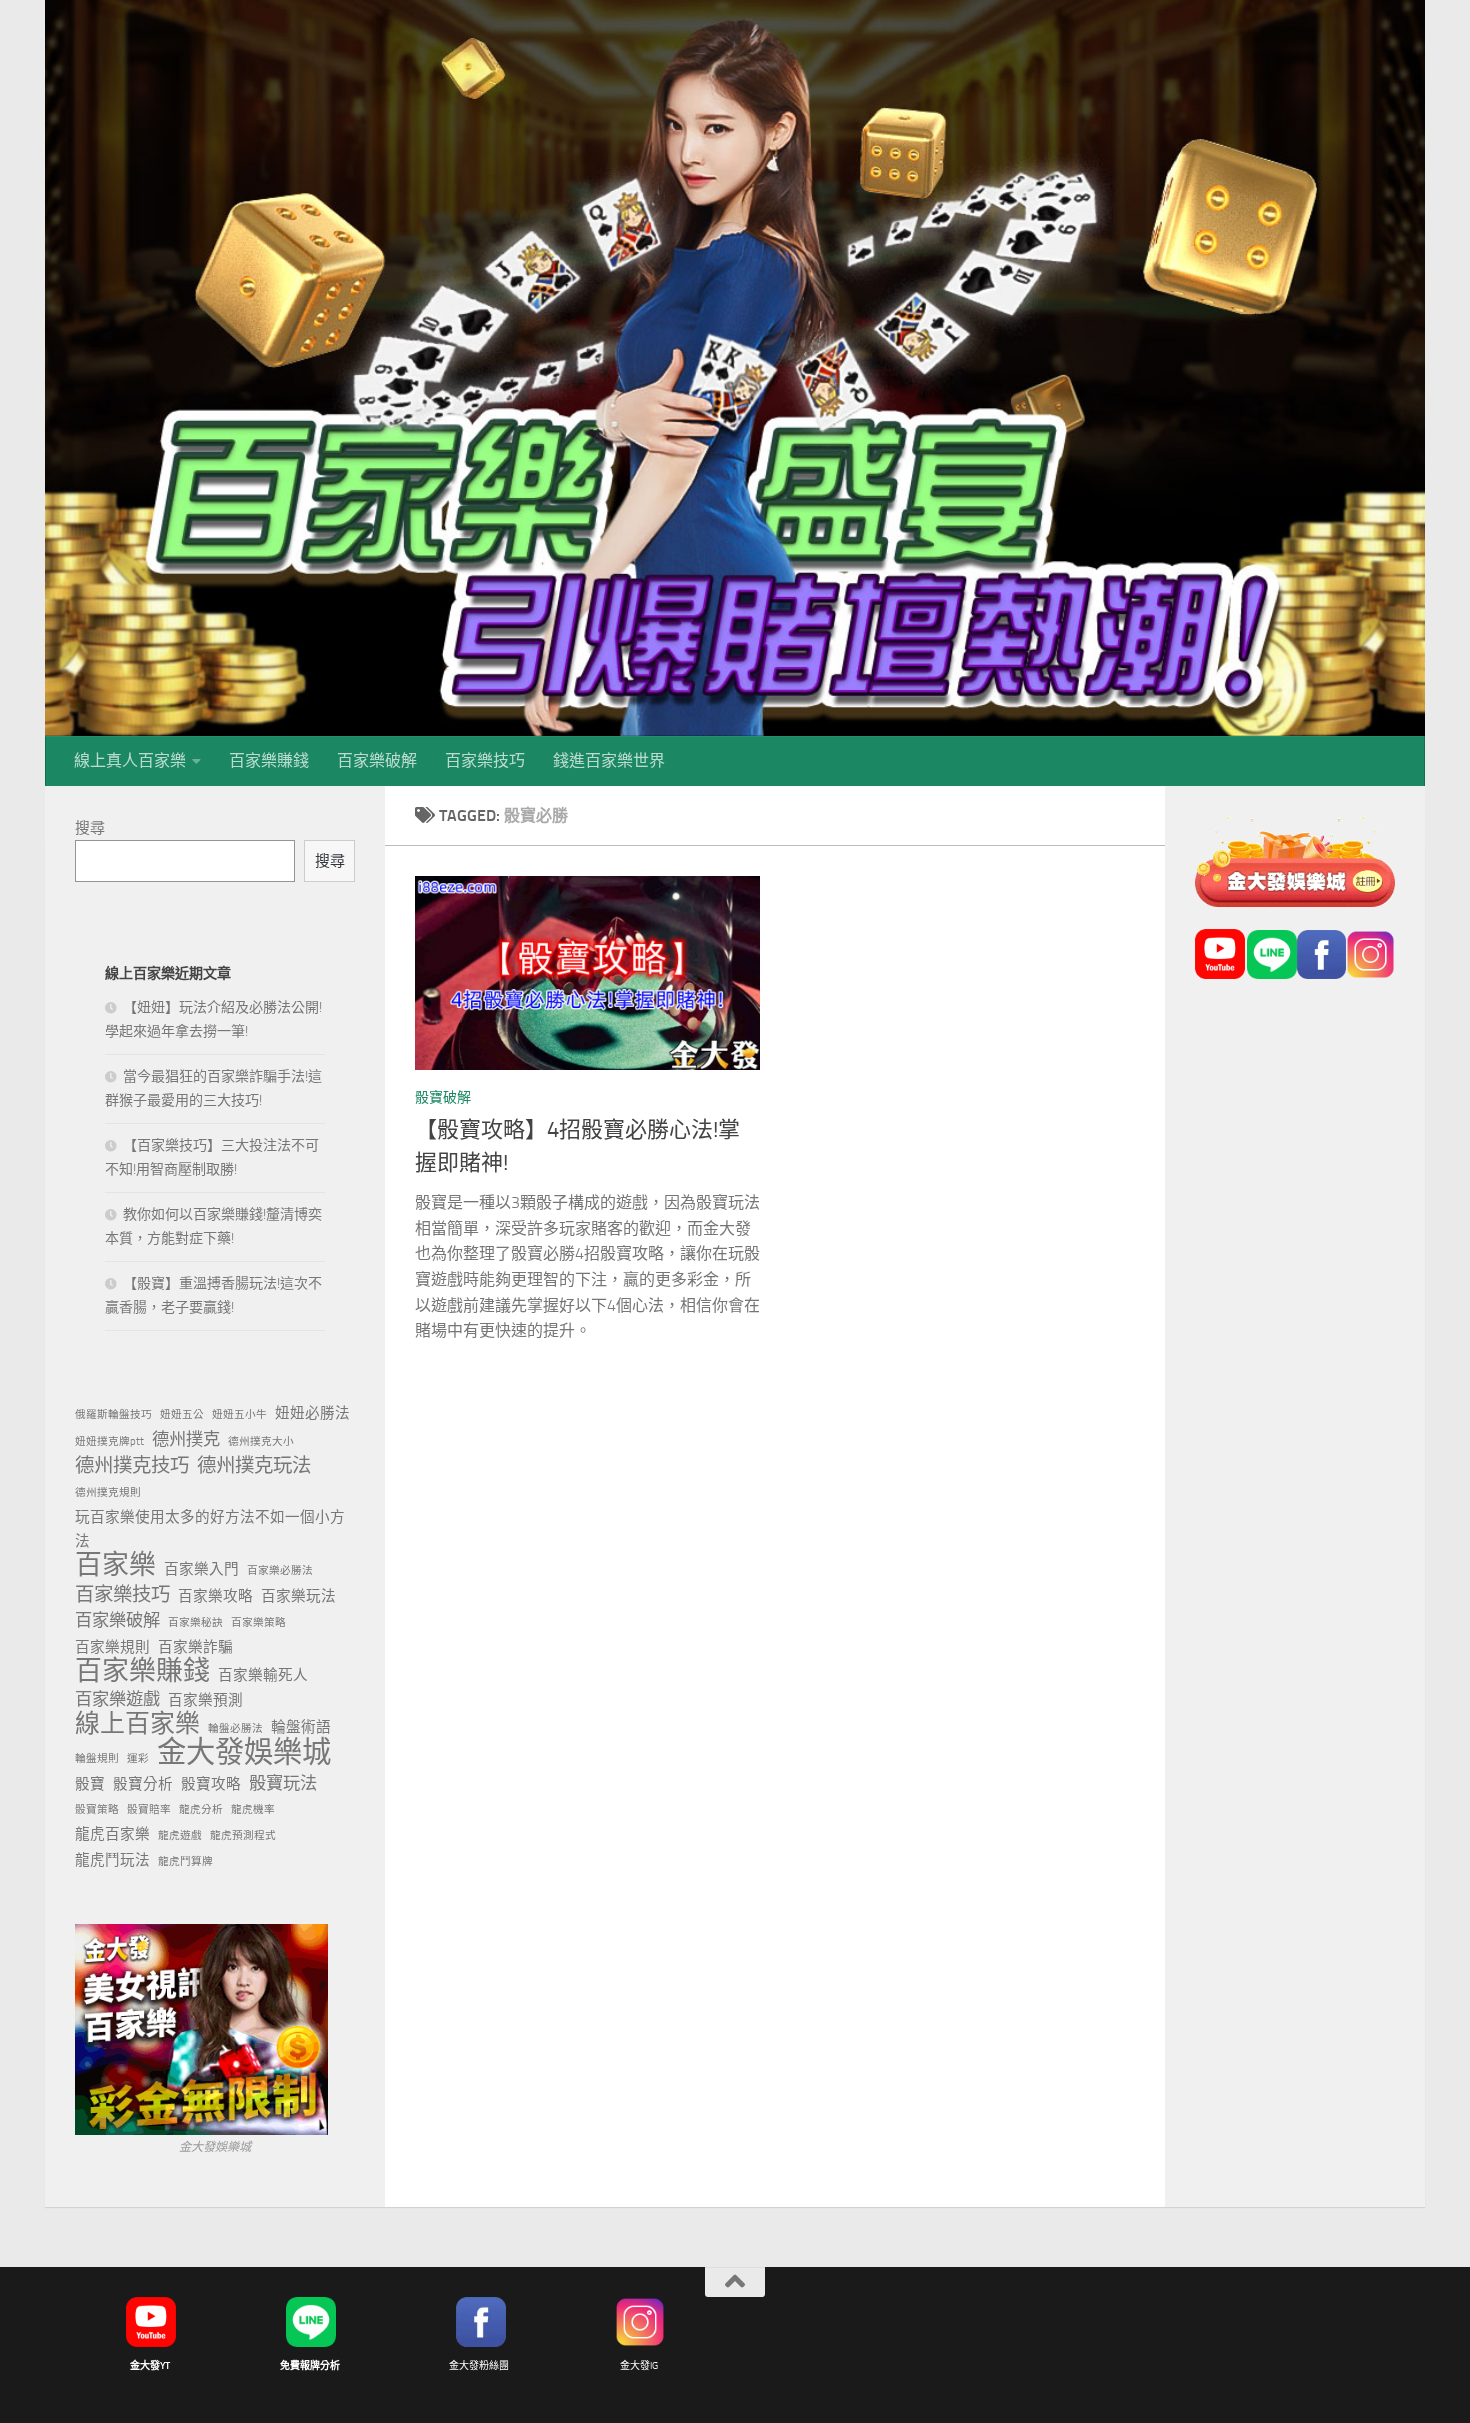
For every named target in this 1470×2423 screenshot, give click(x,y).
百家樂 (115, 1565)
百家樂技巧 (485, 760)
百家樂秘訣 (195, 1622)
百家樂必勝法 (280, 1570)
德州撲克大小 (261, 1441)
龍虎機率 (253, 1809)
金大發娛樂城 (244, 1753)
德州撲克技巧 (132, 1465)
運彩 (138, 1758)
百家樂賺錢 (269, 760)
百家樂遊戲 (117, 1699)
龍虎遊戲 (180, 1835)
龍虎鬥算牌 (185, 1861)
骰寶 (90, 1784)
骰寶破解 (443, 1097)
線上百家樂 (137, 1724)
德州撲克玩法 (254, 1465)
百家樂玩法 (298, 1596)
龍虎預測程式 (243, 1835)
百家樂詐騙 (195, 1647)
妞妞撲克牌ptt (109, 1441)
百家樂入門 (201, 1569)
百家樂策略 (258, 1622)
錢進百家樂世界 (609, 760)
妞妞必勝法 (312, 1413)
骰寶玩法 (283, 1783)
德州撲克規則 (108, 1492)
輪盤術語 (301, 1727)
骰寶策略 (97, 1809)
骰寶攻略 (211, 1784)
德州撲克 (186, 1439)
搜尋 (90, 828)
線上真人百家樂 (130, 760)
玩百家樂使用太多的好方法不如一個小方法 (210, 1529)
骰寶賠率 (149, 1809)
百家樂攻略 (215, 1596)
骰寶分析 (143, 1784)
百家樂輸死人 (263, 1675)
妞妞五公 (182, 1414)
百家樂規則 (112, 1647)
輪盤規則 (97, 1758)
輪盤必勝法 (235, 1728)
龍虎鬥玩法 (112, 1860)
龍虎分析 (201, 1809)
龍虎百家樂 (112, 1834)
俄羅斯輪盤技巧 (113, 1414)
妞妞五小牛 (239, 1414)
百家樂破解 (377, 760)
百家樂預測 (205, 1700)
